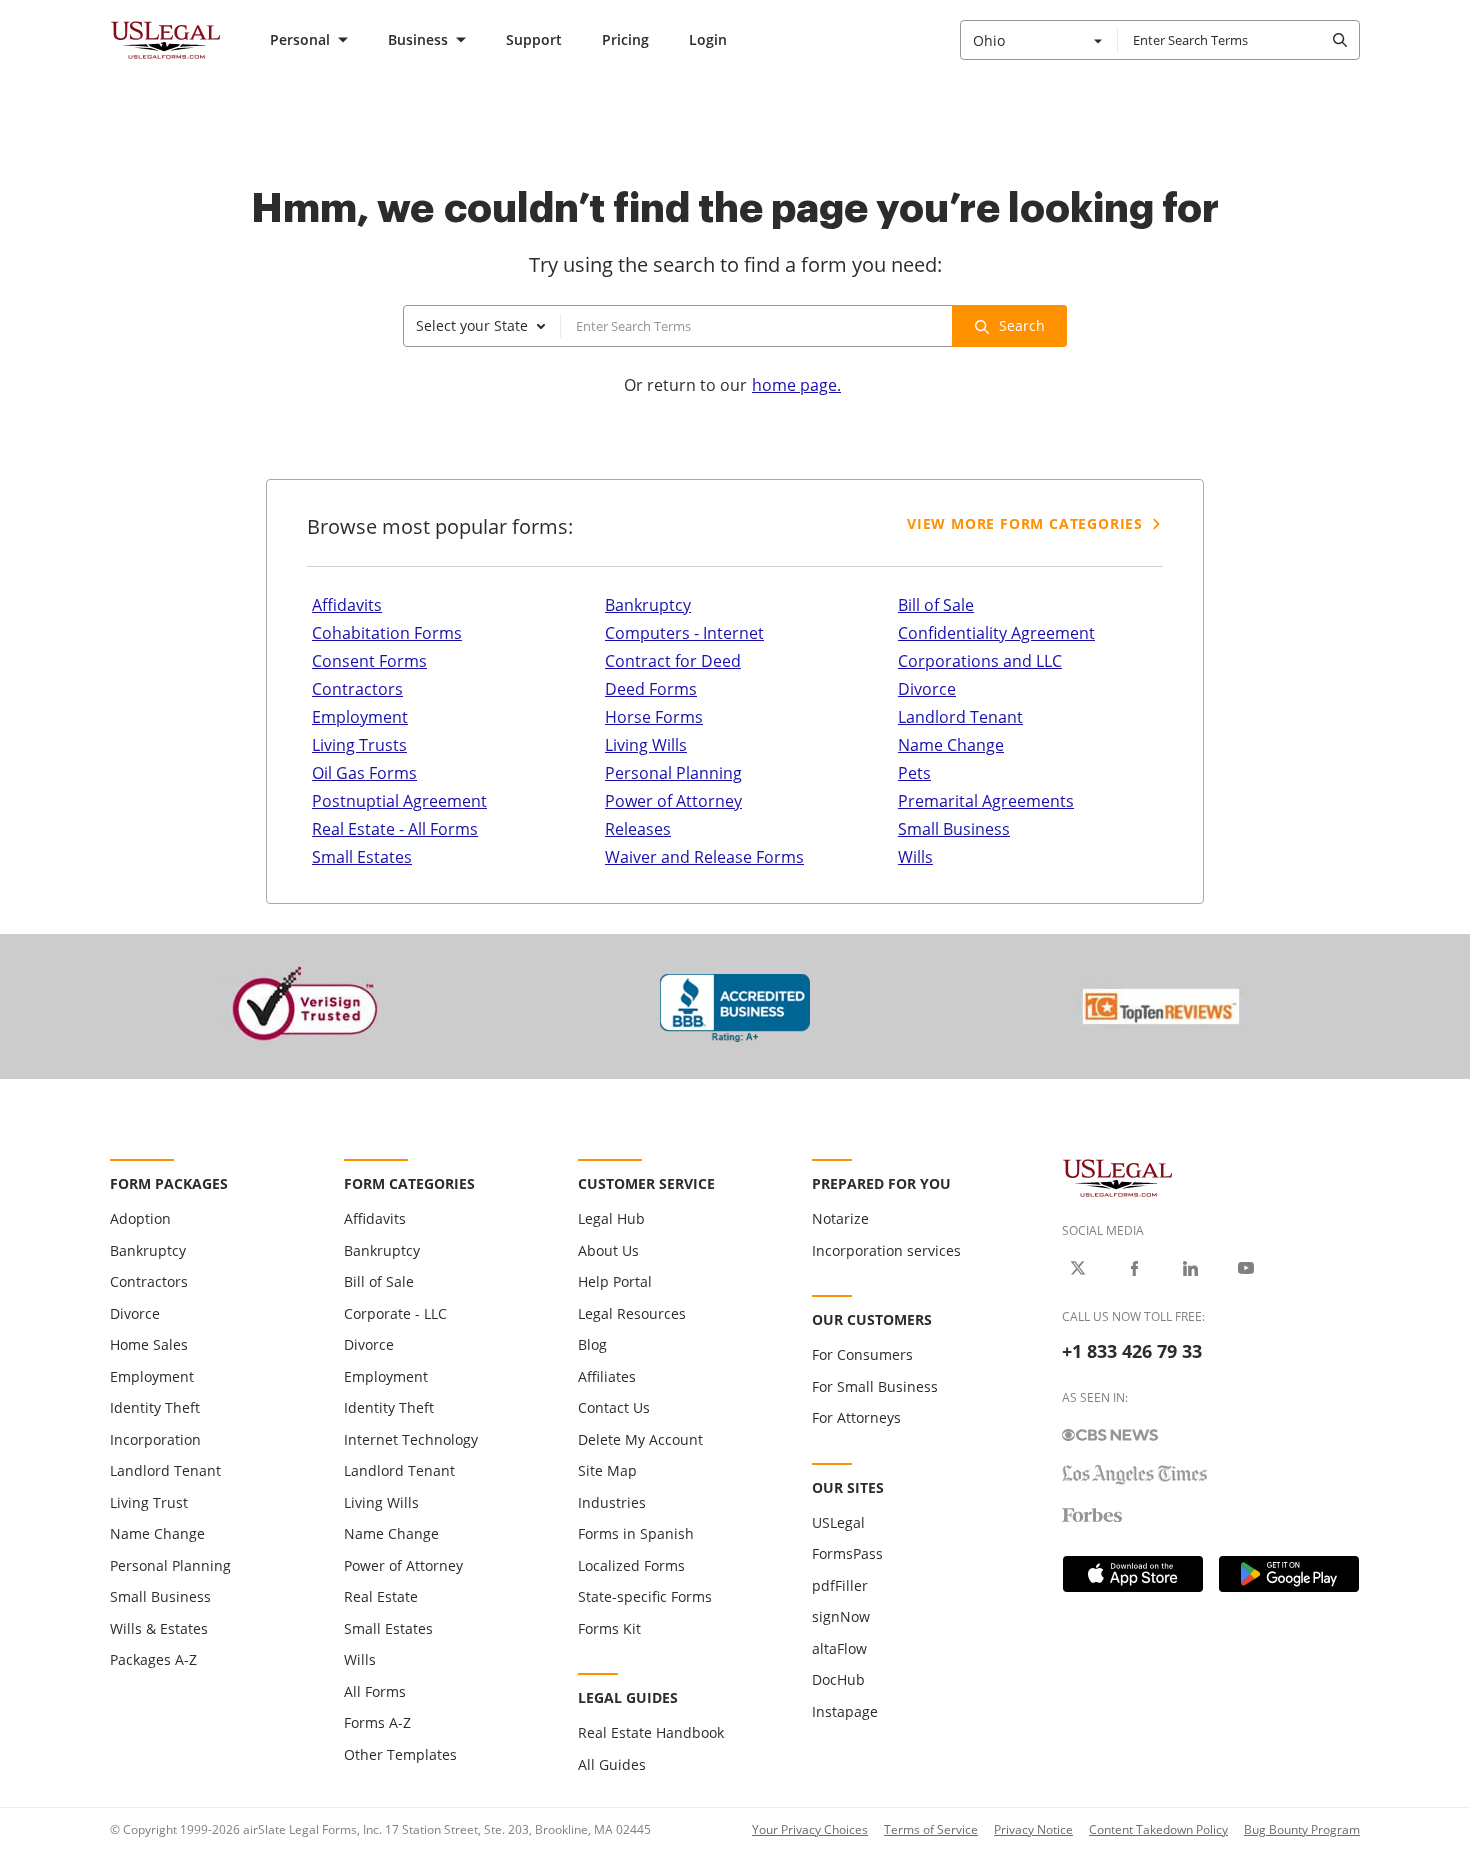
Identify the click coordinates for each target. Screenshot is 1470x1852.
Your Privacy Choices (810, 1829)
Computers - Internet (684, 633)
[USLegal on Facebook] (1134, 1268)
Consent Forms (369, 661)
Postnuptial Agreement (399, 801)
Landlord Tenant (960, 717)
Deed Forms (651, 689)
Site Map (607, 1470)
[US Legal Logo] (1118, 1176)
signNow (841, 1616)
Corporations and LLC (980, 661)
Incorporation (155, 1439)
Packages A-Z (153, 1659)
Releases (638, 829)
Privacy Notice (1033, 1829)
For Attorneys (856, 1417)
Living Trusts (359, 745)
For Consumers (862, 1354)
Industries (612, 1502)
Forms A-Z (377, 1722)
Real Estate (381, 1596)
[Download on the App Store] (1133, 1574)
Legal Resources (632, 1313)
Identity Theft (155, 1407)
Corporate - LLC (395, 1313)
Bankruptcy (648, 605)
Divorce (927, 689)
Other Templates (400, 1754)
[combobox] (1039, 40)
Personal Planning (673, 773)
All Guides (612, 1764)
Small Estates (362, 857)
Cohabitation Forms (387, 633)
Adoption (140, 1218)
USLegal (838, 1522)
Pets (914, 773)
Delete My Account (640, 1439)
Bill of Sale (936, 605)
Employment (360, 717)
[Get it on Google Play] (1289, 1574)
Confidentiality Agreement (996, 633)
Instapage (845, 1711)
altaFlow (839, 1648)
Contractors (357, 689)
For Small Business (875, 1386)
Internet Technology (411, 1439)
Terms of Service (931, 1829)
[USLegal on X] (1078, 1268)
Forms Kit (609, 1628)
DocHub (838, 1679)
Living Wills (646, 745)
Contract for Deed (673, 661)
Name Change (951, 745)
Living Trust (149, 1502)
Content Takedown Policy (1158, 1829)
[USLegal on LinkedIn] (1190, 1268)
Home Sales (149, 1344)
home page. (796, 385)
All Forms (375, 1691)
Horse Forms (654, 717)
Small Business (954, 829)
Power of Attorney (673, 801)
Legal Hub (611, 1218)
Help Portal (615, 1281)
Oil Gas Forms (364, 773)
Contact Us (614, 1407)
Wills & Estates (159, 1628)
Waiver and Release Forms (704, 857)
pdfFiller (840, 1585)
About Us (608, 1250)
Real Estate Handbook (651, 1732)
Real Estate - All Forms (395, 829)
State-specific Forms (645, 1596)
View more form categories (1025, 523)
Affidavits (347, 605)
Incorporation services (886, 1250)
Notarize (840, 1218)
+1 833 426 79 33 (1132, 1351)
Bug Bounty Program (1302, 1829)
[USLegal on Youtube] (1246, 1268)
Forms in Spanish (636, 1533)
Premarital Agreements (986, 801)
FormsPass (847, 1553)
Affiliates (607, 1376)
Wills (915, 857)
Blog (592, 1344)
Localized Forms (631, 1565)
